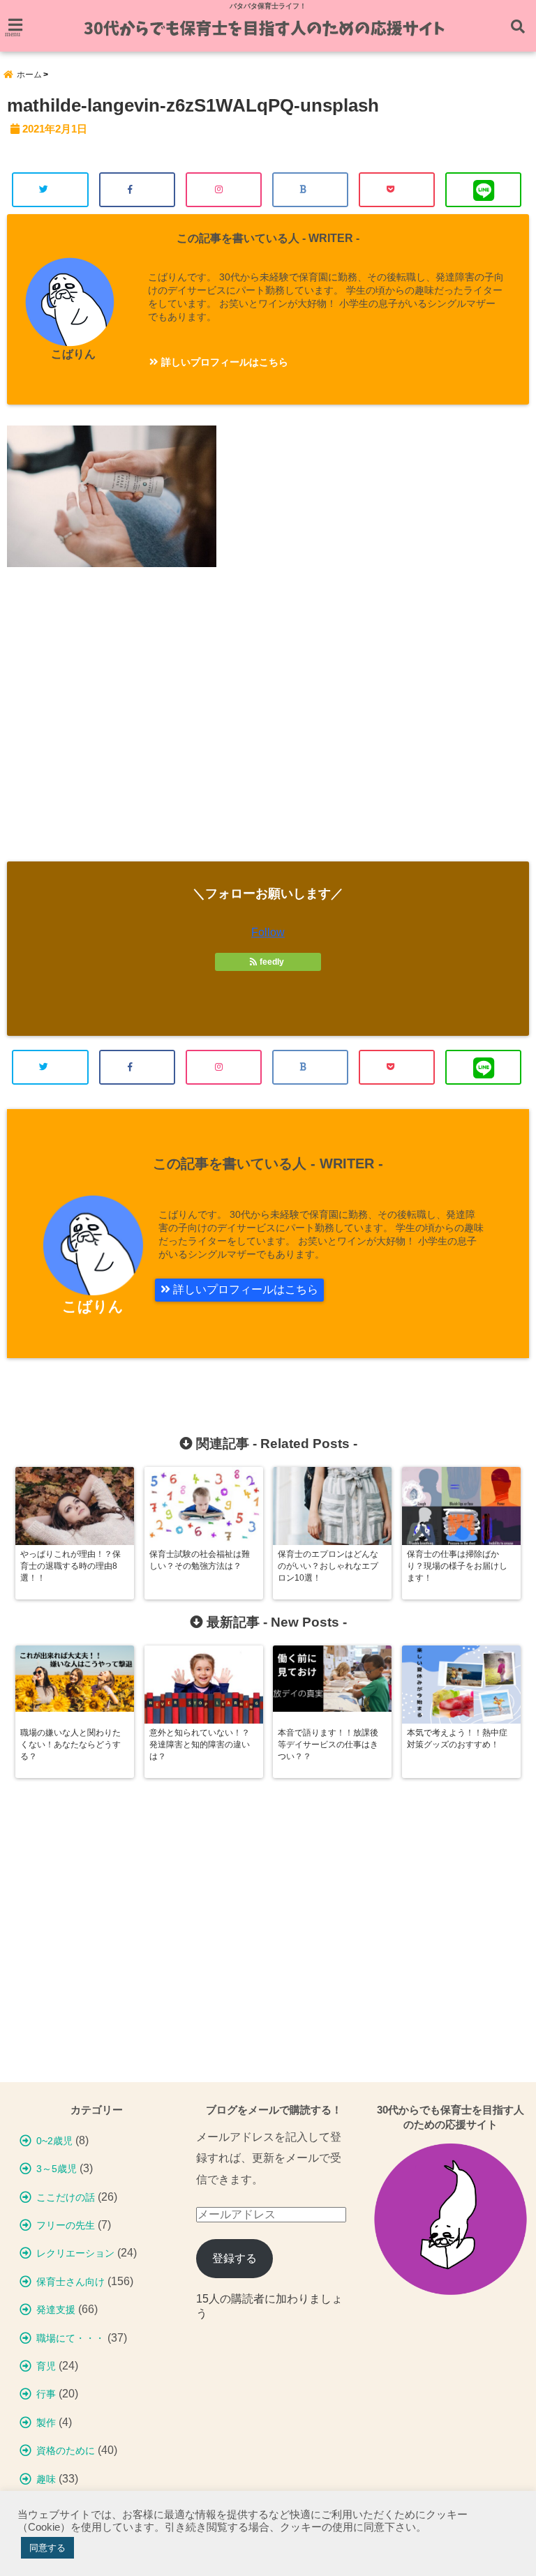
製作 (46, 2423)
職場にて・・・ (70, 2338)
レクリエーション (75, 2253)
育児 (46, 2366)
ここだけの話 (66, 2197)
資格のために (66, 2450)
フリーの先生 (66, 2225)
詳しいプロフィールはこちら (223, 362)
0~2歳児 (54, 2141)
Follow (268, 932)
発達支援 (56, 2310)
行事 (46, 2394)
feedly (272, 962)
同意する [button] (47, 2548)
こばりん (73, 354)
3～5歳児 (57, 2169)
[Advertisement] (268, 725)
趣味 (46, 2479)
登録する (234, 2258)
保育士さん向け (70, 2282)
